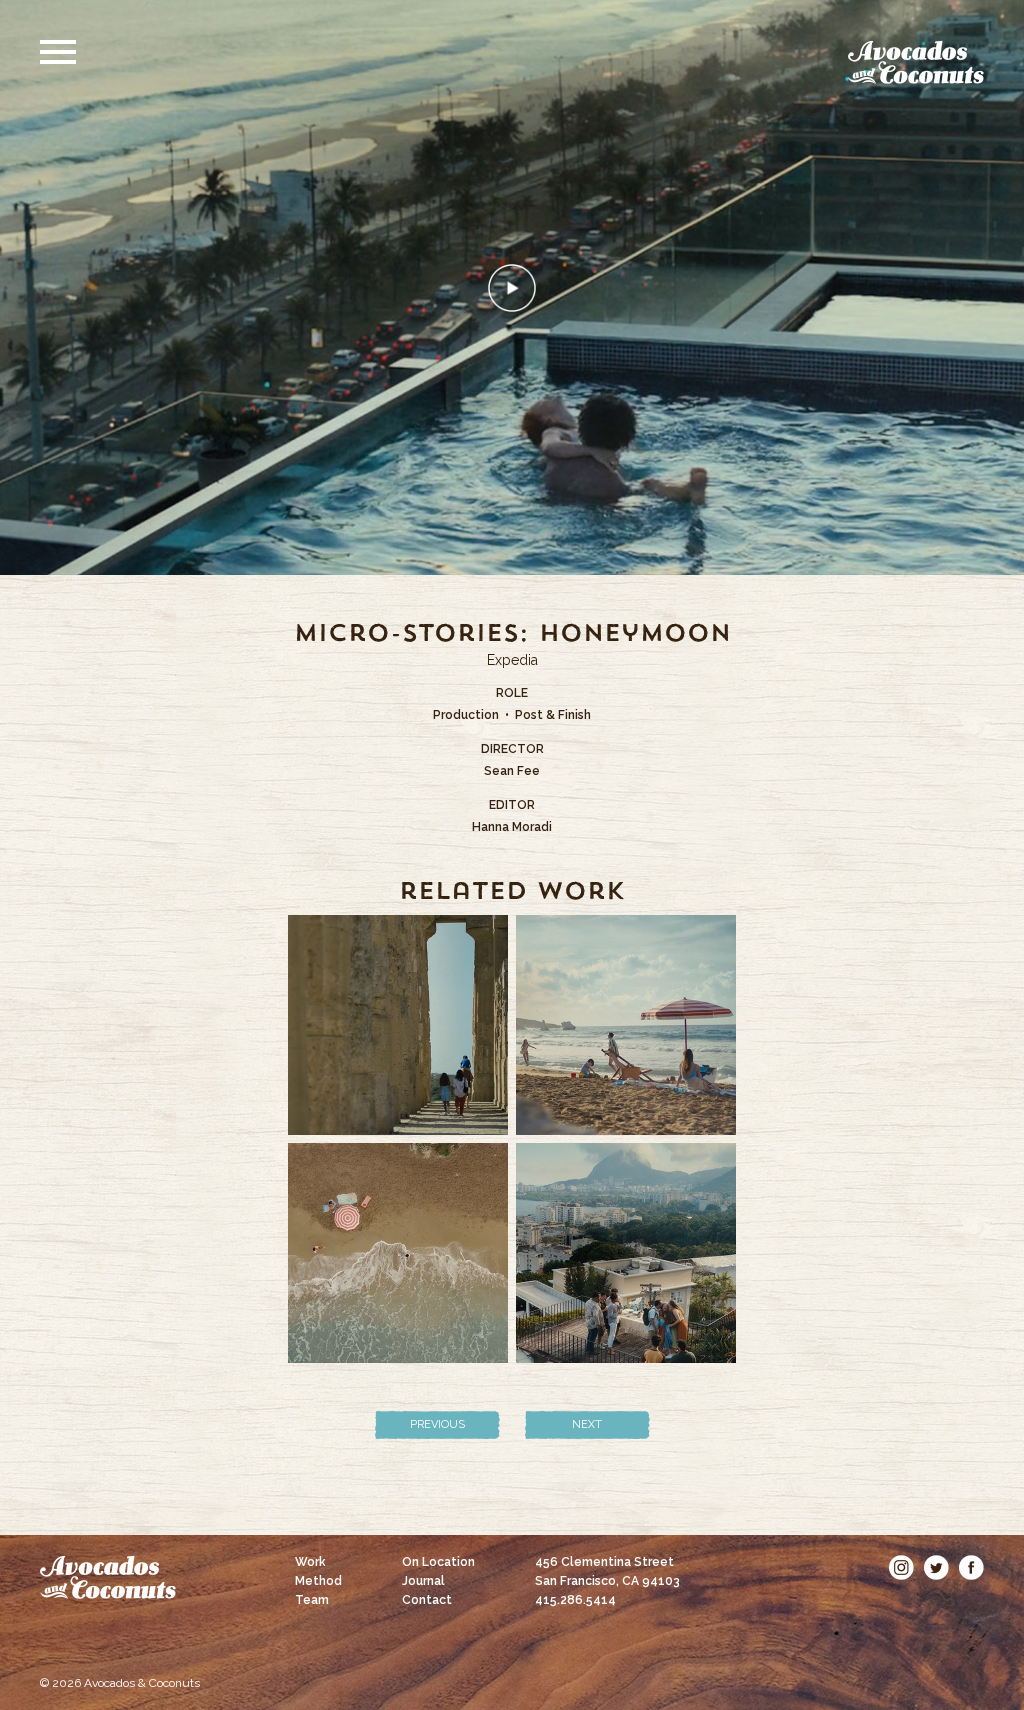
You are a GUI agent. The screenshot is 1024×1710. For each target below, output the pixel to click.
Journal (423, 1581)
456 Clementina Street (607, 1571)
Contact (427, 1600)
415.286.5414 (575, 1600)
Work (310, 1562)
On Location (438, 1562)
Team (312, 1600)
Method (318, 1581)
